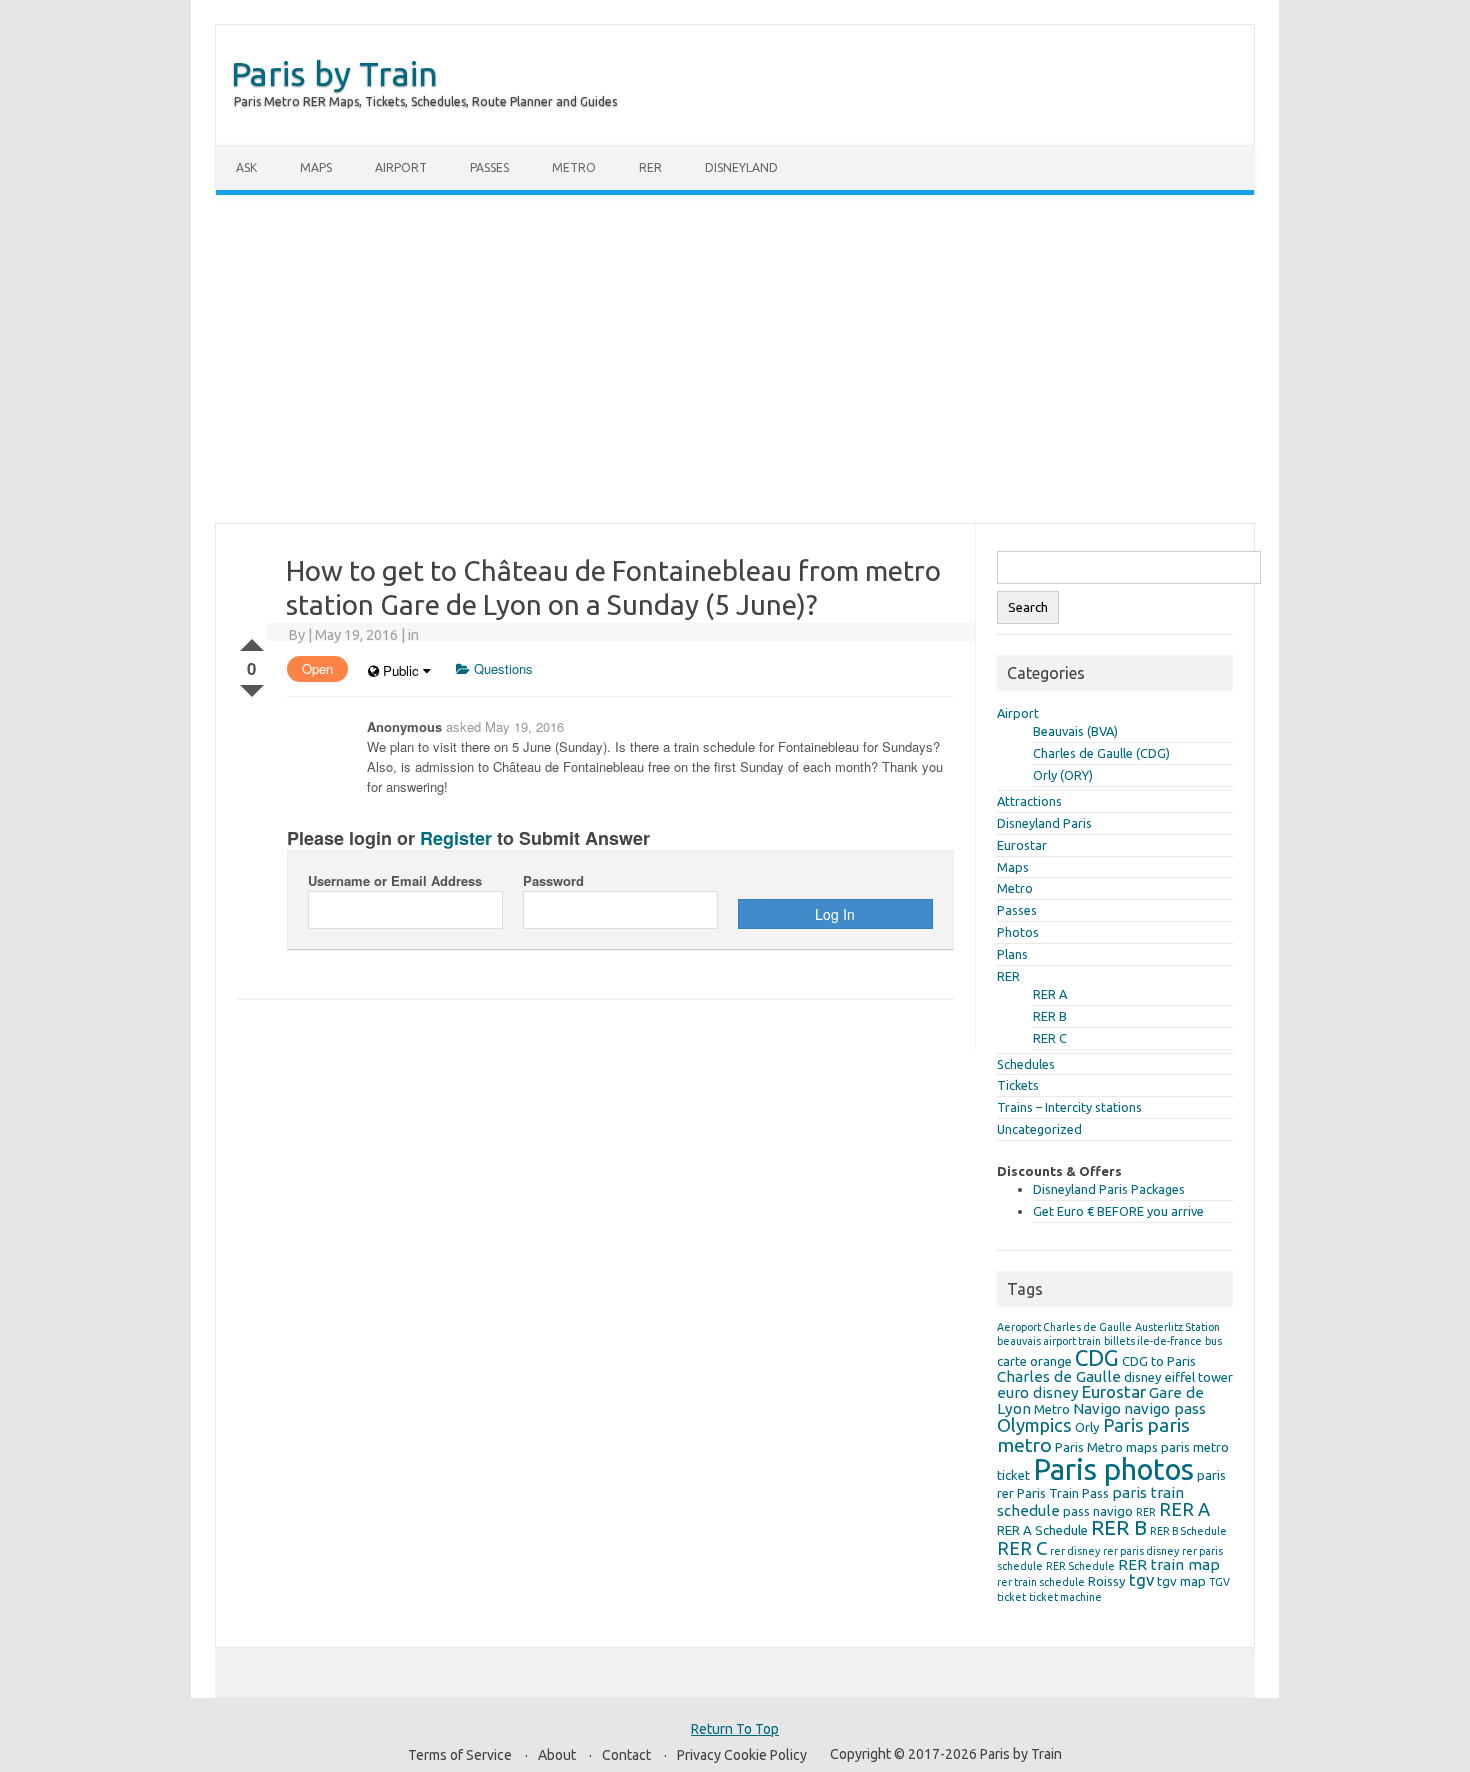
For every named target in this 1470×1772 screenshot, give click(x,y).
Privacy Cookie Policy (742, 1755)
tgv (1141, 1579)
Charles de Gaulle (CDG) (1101, 753)
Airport (401, 167)
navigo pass (1165, 1408)
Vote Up (252, 641)
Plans (1012, 954)
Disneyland (741, 167)
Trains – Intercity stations (1069, 1107)
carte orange (1034, 1361)
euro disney (1038, 1392)
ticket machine (1065, 1597)
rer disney (1075, 1551)
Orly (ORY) (1063, 775)
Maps (316, 167)
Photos (1018, 932)
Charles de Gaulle (1059, 1376)
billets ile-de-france (1153, 1341)
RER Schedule (1080, 1566)
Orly (1087, 1427)
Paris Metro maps (1106, 1447)
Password (553, 880)
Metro (574, 167)
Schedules (1026, 1064)
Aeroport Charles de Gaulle (1064, 1327)
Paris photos (1113, 1469)
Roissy (1107, 1581)
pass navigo (1098, 1511)
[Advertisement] (735, 359)
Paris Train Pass (1063, 1493)
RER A (1050, 994)
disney (1143, 1377)
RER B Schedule (1188, 1531)
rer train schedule (1041, 1582)
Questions (501, 668)
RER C (1050, 1038)
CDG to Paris (1159, 1361)
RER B (1050, 1016)
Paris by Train (334, 73)
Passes (489, 167)
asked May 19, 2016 (505, 726)
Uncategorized (1039, 1129)
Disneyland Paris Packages (1109, 1189)
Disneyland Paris (1044, 823)
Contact (626, 1755)
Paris (1123, 1425)
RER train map (1169, 1564)
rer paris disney (1141, 1551)
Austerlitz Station (1177, 1327)
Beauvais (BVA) (1075, 731)
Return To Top (735, 1729)
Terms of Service (460, 1755)
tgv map (1181, 1581)
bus (1213, 1341)
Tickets (1018, 1085)
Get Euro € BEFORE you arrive (1118, 1211)
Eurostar (1022, 845)
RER (650, 167)
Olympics (1034, 1425)
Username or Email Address (395, 880)
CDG (1097, 1357)
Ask (246, 167)
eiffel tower (1199, 1377)
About (557, 1755)
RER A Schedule (1042, 1530)
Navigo (1097, 1408)
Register (456, 838)
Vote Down (252, 687)
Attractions (1029, 801)
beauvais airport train (1049, 1341)
